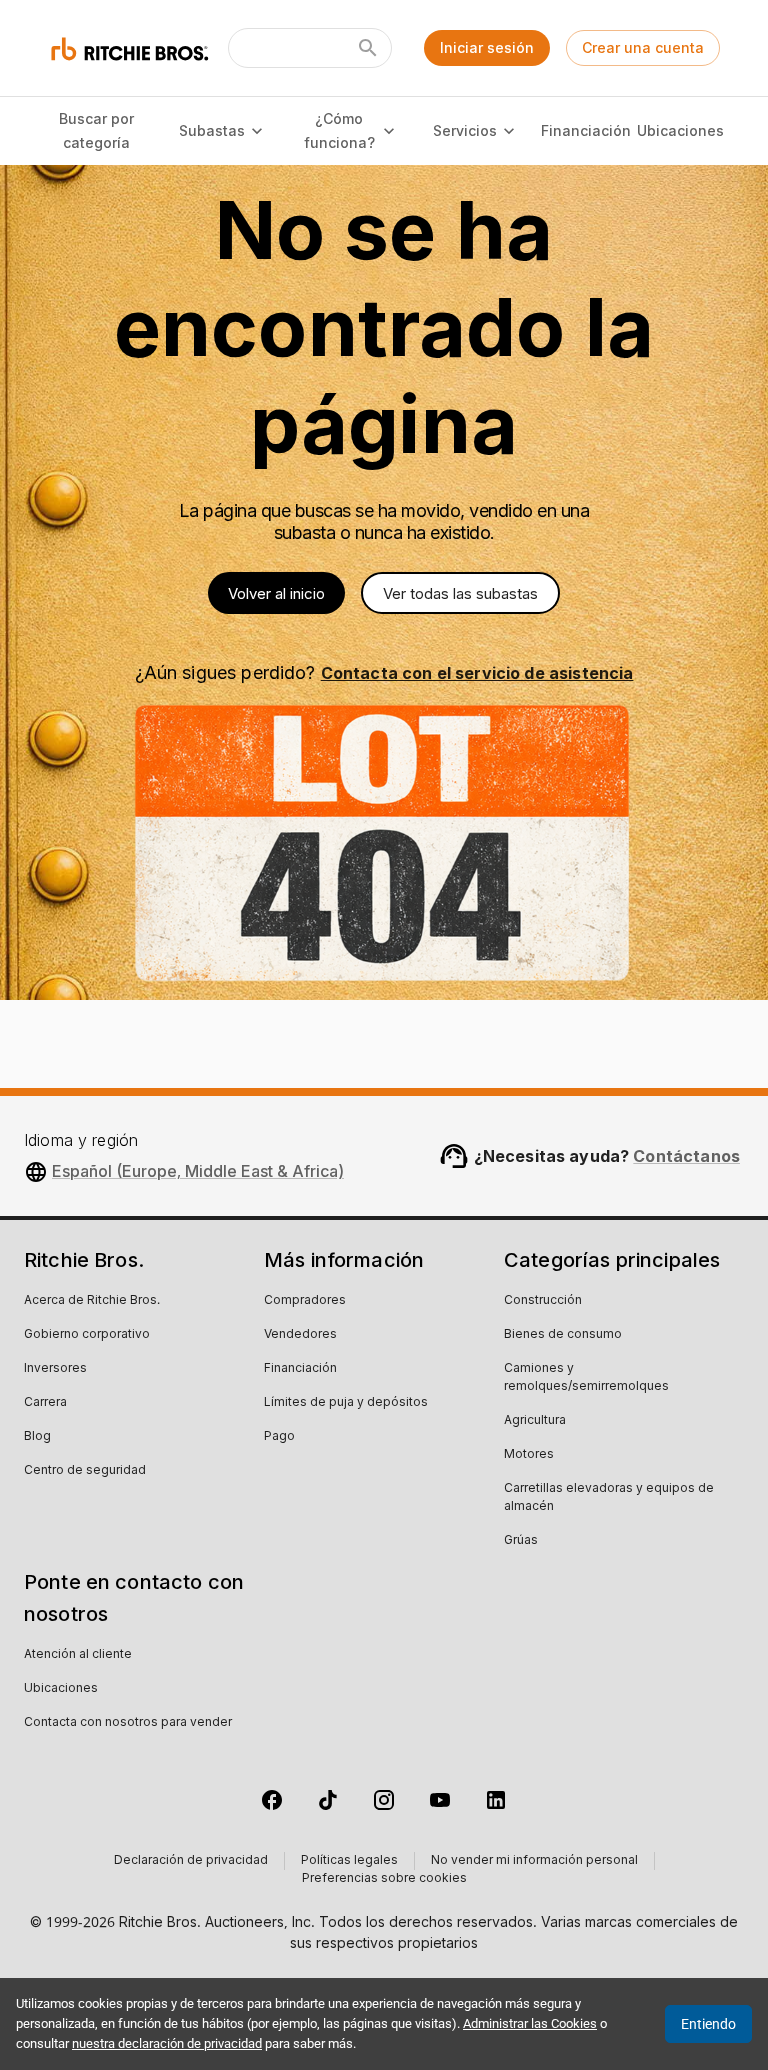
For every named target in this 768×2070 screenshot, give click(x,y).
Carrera (45, 1403)
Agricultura (535, 1421)
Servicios (465, 130)
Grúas (521, 1541)
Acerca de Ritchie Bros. (92, 1301)
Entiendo (708, 2024)
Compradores (305, 1301)
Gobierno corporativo (87, 1335)
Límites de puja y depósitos (346, 1403)
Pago (279, 1437)
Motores (529, 1455)
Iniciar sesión (487, 47)
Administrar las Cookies (530, 2023)
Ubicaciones (681, 130)
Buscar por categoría (96, 131)
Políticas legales (349, 1861)
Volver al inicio (276, 593)
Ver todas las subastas (460, 593)
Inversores (55, 1369)
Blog (37, 1437)
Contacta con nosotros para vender (128, 1723)
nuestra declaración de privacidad (167, 2043)
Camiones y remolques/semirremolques (586, 1378)
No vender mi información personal (534, 1861)
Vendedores (300, 1335)
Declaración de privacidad (191, 1861)
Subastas (212, 130)
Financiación (585, 130)
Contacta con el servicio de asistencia (477, 673)
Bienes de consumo (563, 1335)
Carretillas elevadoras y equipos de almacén (609, 1498)
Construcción (543, 1301)
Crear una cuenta (643, 47)
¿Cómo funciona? (339, 131)
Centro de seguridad (85, 1471)
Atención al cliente (78, 1655)
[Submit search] (368, 48)
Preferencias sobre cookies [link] (384, 1879)
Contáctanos (686, 1156)
